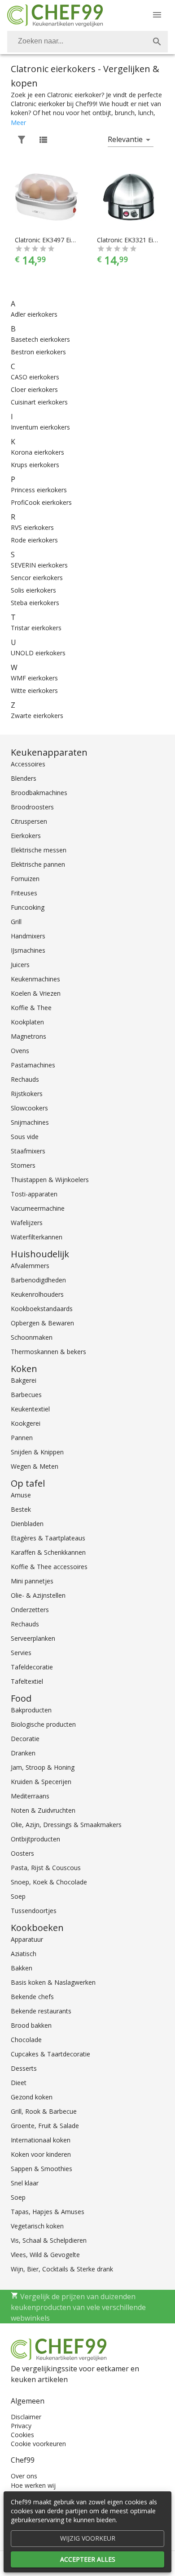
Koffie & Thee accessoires (49, 1567)
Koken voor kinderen (41, 2154)
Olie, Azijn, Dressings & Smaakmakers (66, 1825)
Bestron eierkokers (38, 352)
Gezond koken (32, 2097)
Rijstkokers (27, 1094)
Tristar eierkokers (36, 628)
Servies (21, 1653)
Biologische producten (43, 1724)
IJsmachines (28, 950)
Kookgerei (26, 1423)
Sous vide (25, 1137)
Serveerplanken (33, 1638)
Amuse (21, 1495)
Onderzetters (30, 1610)
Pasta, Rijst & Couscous (46, 1868)
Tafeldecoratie (32, 1667)
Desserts (24, 2068)
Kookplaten (27, 1022)
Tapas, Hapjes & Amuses (48, 2212)
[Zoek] (157, 42)
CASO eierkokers (35, 377)
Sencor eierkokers (37, 578)
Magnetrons (28, 1036)
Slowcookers (29, 1108)
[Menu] (157, 15)
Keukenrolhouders (37, 1294)
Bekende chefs (32, 1997)
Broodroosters (32, 807)
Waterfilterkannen (37, 1237)
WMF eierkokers (34, 678)
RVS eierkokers (32, 527)
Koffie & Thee (31, 1008)
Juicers (20, 965)
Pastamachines (33, 1065)
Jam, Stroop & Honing (43, 1767)
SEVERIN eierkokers (39, 565)
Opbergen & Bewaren (42, 1323)
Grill (16, 922)
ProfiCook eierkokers (41, 502)
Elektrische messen (39, 850)
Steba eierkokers (35, 603)
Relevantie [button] (125, 139)
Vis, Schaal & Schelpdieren (49, 2240)
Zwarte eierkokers (37, 716)
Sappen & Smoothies (42, 2169)
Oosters (22, 1853)
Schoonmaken (32, 1337)
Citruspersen (29, 821)
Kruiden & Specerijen (41, 1782)
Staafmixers (28, 1151)
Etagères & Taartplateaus (48, 1538)
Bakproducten (31, 1710)
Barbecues (26, 1395)
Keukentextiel (30, 1409)
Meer (18, 123)
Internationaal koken (41, 2140)
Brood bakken (31, 2025)
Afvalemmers (30, 1266)
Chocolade (26, 2040)
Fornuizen (25, 879)
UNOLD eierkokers (38, 653)
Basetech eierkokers (40, 339)
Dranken (23, 1753)
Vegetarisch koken (37, 2226)
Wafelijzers (27, 1223)
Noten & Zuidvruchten (43, 1810)
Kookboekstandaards (42, 1309)
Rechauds (25, 1079)
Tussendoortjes (34, 1911)
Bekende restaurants (41, 2011)
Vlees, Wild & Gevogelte (45, 2255)
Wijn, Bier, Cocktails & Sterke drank (62, 2269)
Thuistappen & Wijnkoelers (50, 1180)
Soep (18, 1896)
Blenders (24, 778)
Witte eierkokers (34, 690)
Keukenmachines (35, 979)
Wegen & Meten (35, 1466)
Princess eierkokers (39, 490)
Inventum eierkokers (40, 427)
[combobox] (87, 42)
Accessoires (28, 764)
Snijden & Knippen (37, 1452)
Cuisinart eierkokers (39, 402)
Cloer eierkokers (34, 389)
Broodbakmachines (39, 793)
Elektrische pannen (38, 864)
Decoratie (25, 1739)
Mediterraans (30, 1796)
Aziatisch (24, 1954)
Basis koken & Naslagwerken (53, 1982)
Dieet (19, 2083)
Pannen (22, 1438)
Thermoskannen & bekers (48, 1352)
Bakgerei (24, 1380)
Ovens (20, 1051)
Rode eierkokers (34, 540)
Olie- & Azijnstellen (38, 1595)
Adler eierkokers (34, 314)
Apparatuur (27, 1939)
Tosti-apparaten (34, 1194)
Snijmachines (30, 1122)
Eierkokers (26, 836)
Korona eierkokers (37, 452)
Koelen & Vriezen (36, 993)
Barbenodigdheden (38, 1280)
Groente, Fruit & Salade (45, 2126)
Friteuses (24, 893)
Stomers (23, 1165)
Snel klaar (25, 2183)
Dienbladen (27, 1524)
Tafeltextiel (27, 1681)
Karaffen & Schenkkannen (48, 1552)
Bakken (22, 1968)
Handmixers (28, 936)
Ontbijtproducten (35, 1839)
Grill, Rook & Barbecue (44, 2111)
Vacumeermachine (38, 1208)
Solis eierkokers (33, 590)
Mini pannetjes (32, 1581)
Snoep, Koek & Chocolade (49, 1882)
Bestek (21, 1509)
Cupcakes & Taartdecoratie (50, 2054)
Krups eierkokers (35, 465)
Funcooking (28, 907)
